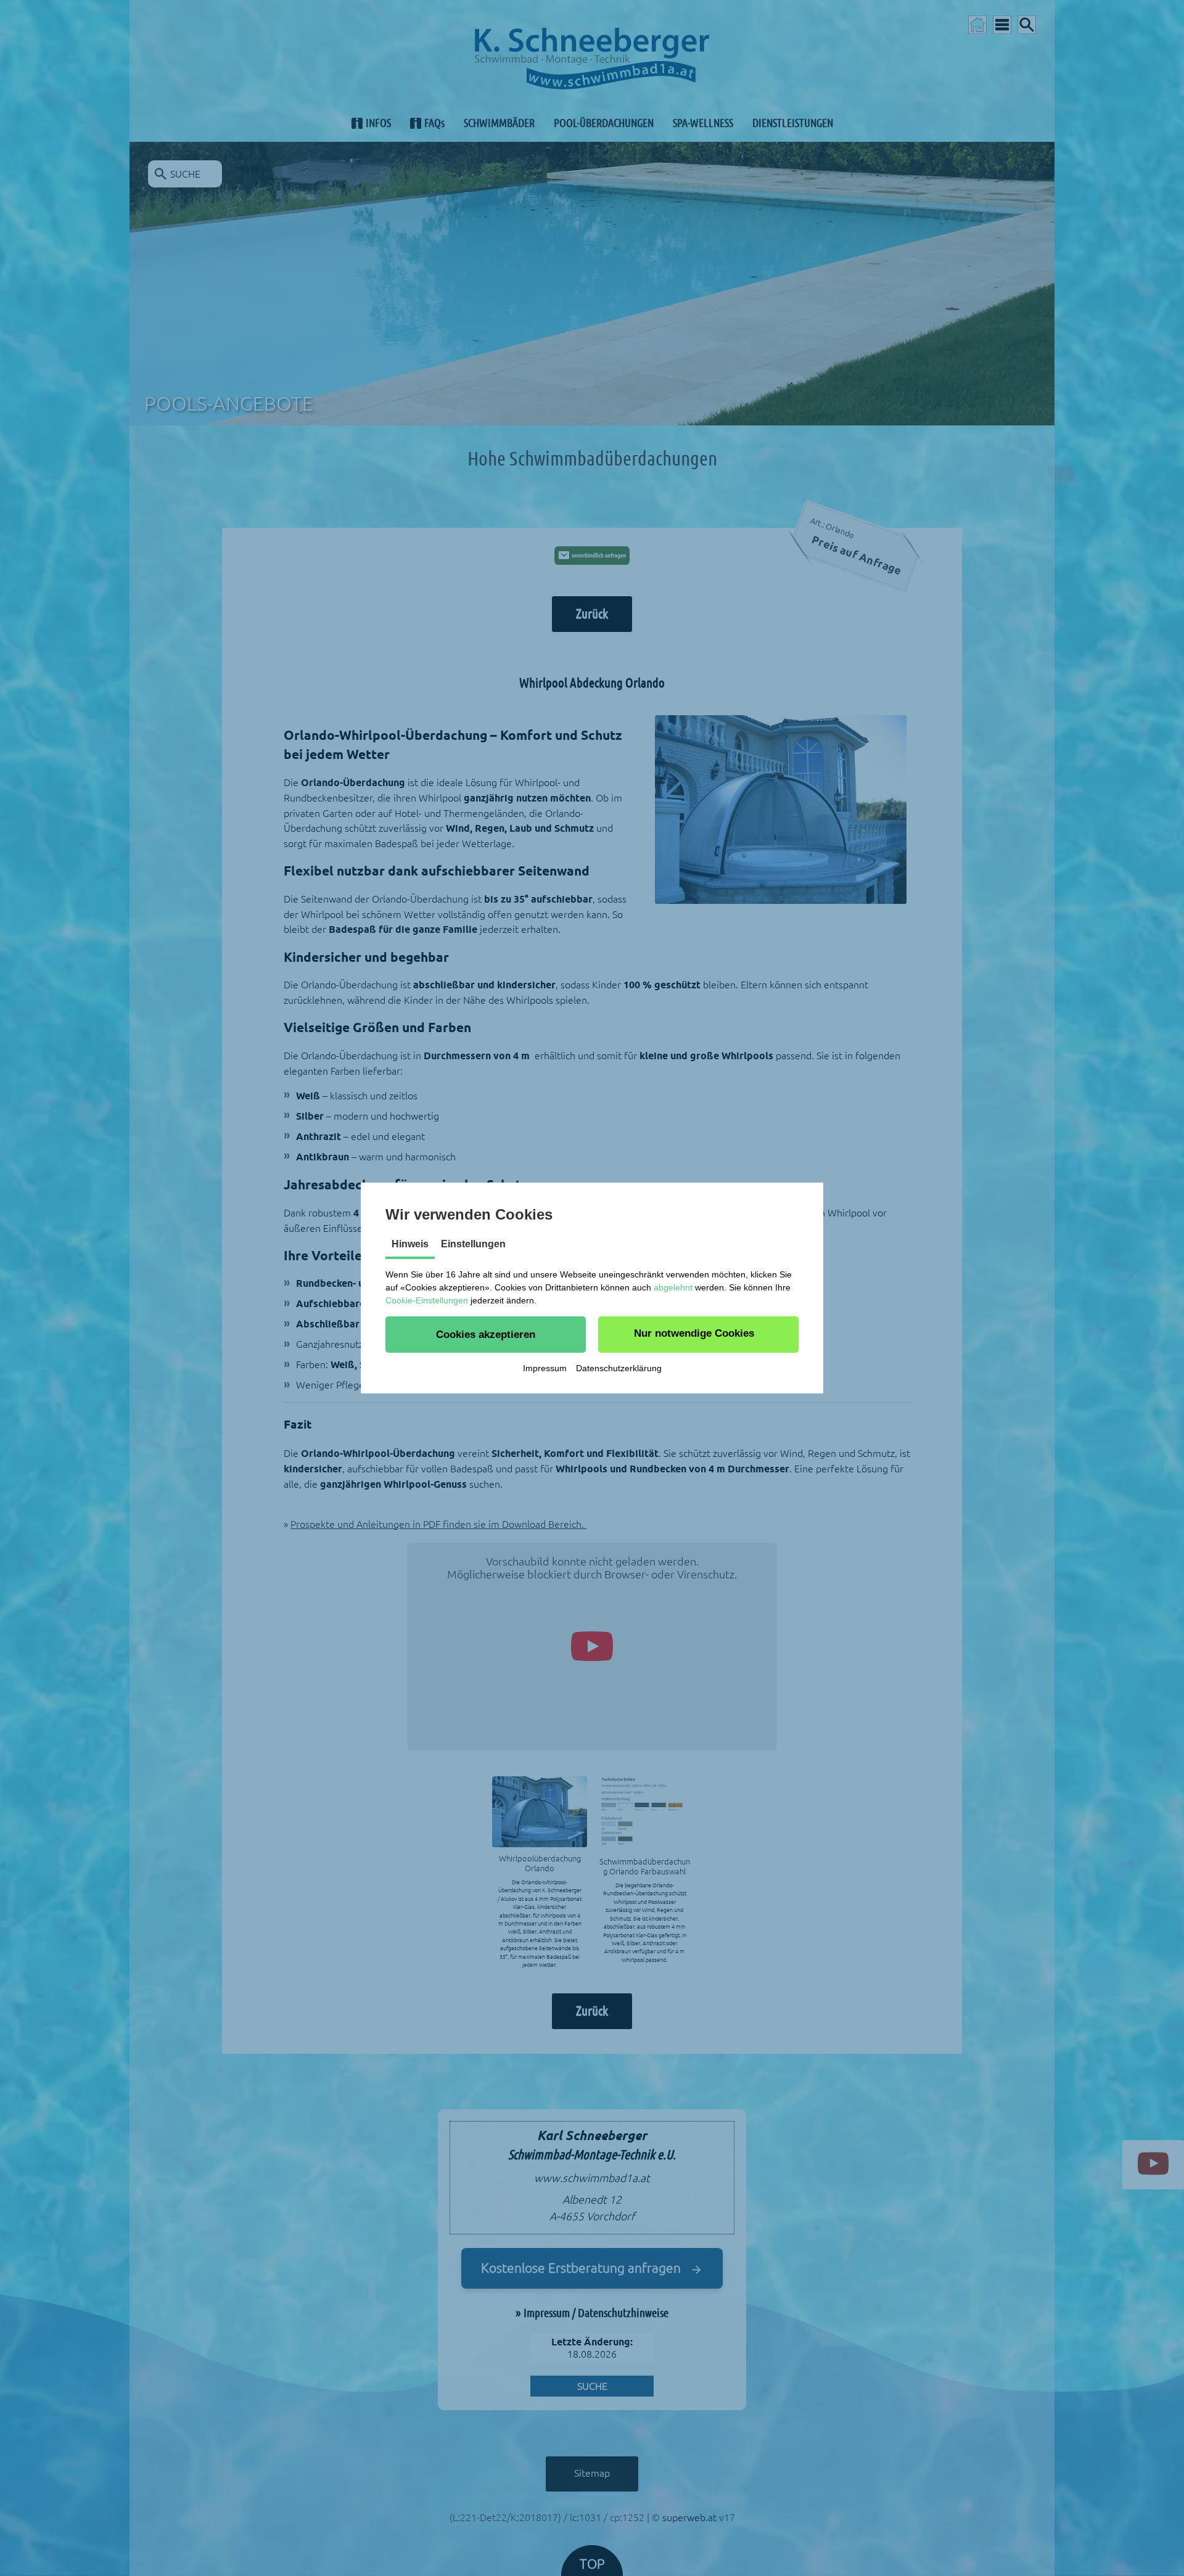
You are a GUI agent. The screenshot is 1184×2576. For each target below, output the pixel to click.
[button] (486, 1334)
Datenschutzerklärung (619, 1368)
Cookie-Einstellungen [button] (427, 1300)
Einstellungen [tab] (473, 1244)
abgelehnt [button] (673, 1287)
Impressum (545, 1368)
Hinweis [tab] (410, 1244)
